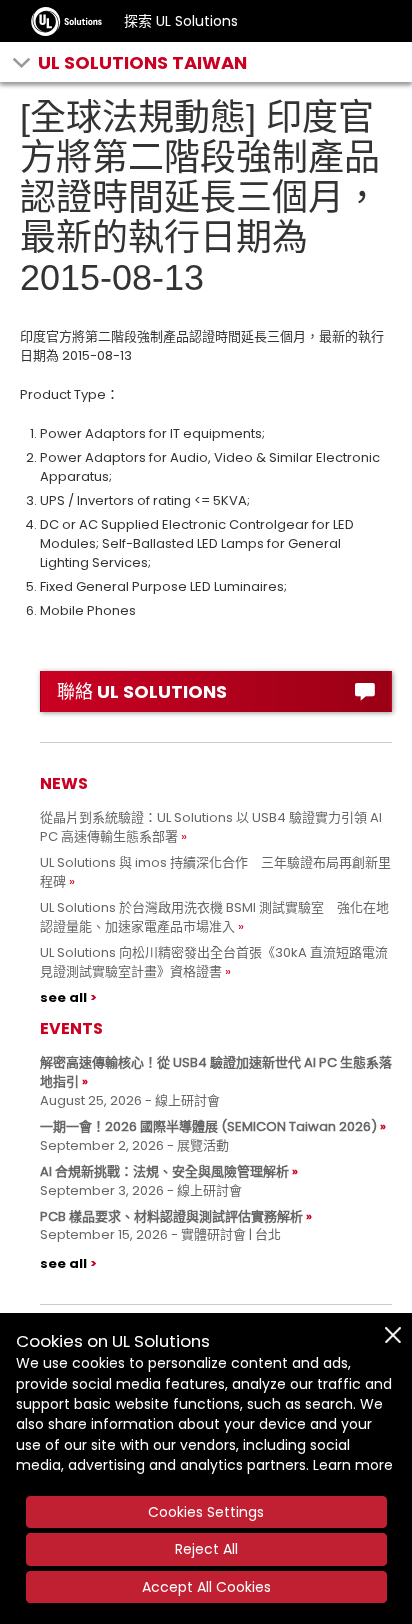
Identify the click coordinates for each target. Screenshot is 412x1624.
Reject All (206, 1549)
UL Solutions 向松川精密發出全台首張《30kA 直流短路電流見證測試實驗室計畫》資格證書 (214, 962)
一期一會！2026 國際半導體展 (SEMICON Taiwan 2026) (208, 1126)
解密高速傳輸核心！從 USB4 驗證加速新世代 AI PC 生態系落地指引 (216, 1072)
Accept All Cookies (206, 1587)
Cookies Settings (206, 1512)
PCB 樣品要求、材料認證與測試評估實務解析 (171, 1216)
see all (63, 997)
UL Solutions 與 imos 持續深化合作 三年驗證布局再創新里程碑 (215, 872)
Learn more (353, 1465)
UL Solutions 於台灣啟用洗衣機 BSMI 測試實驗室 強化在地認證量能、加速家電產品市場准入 (214, 917)
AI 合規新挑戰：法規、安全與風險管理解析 (164, 1171)
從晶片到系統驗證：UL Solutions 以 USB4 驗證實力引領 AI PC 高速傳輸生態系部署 (211, 827)
